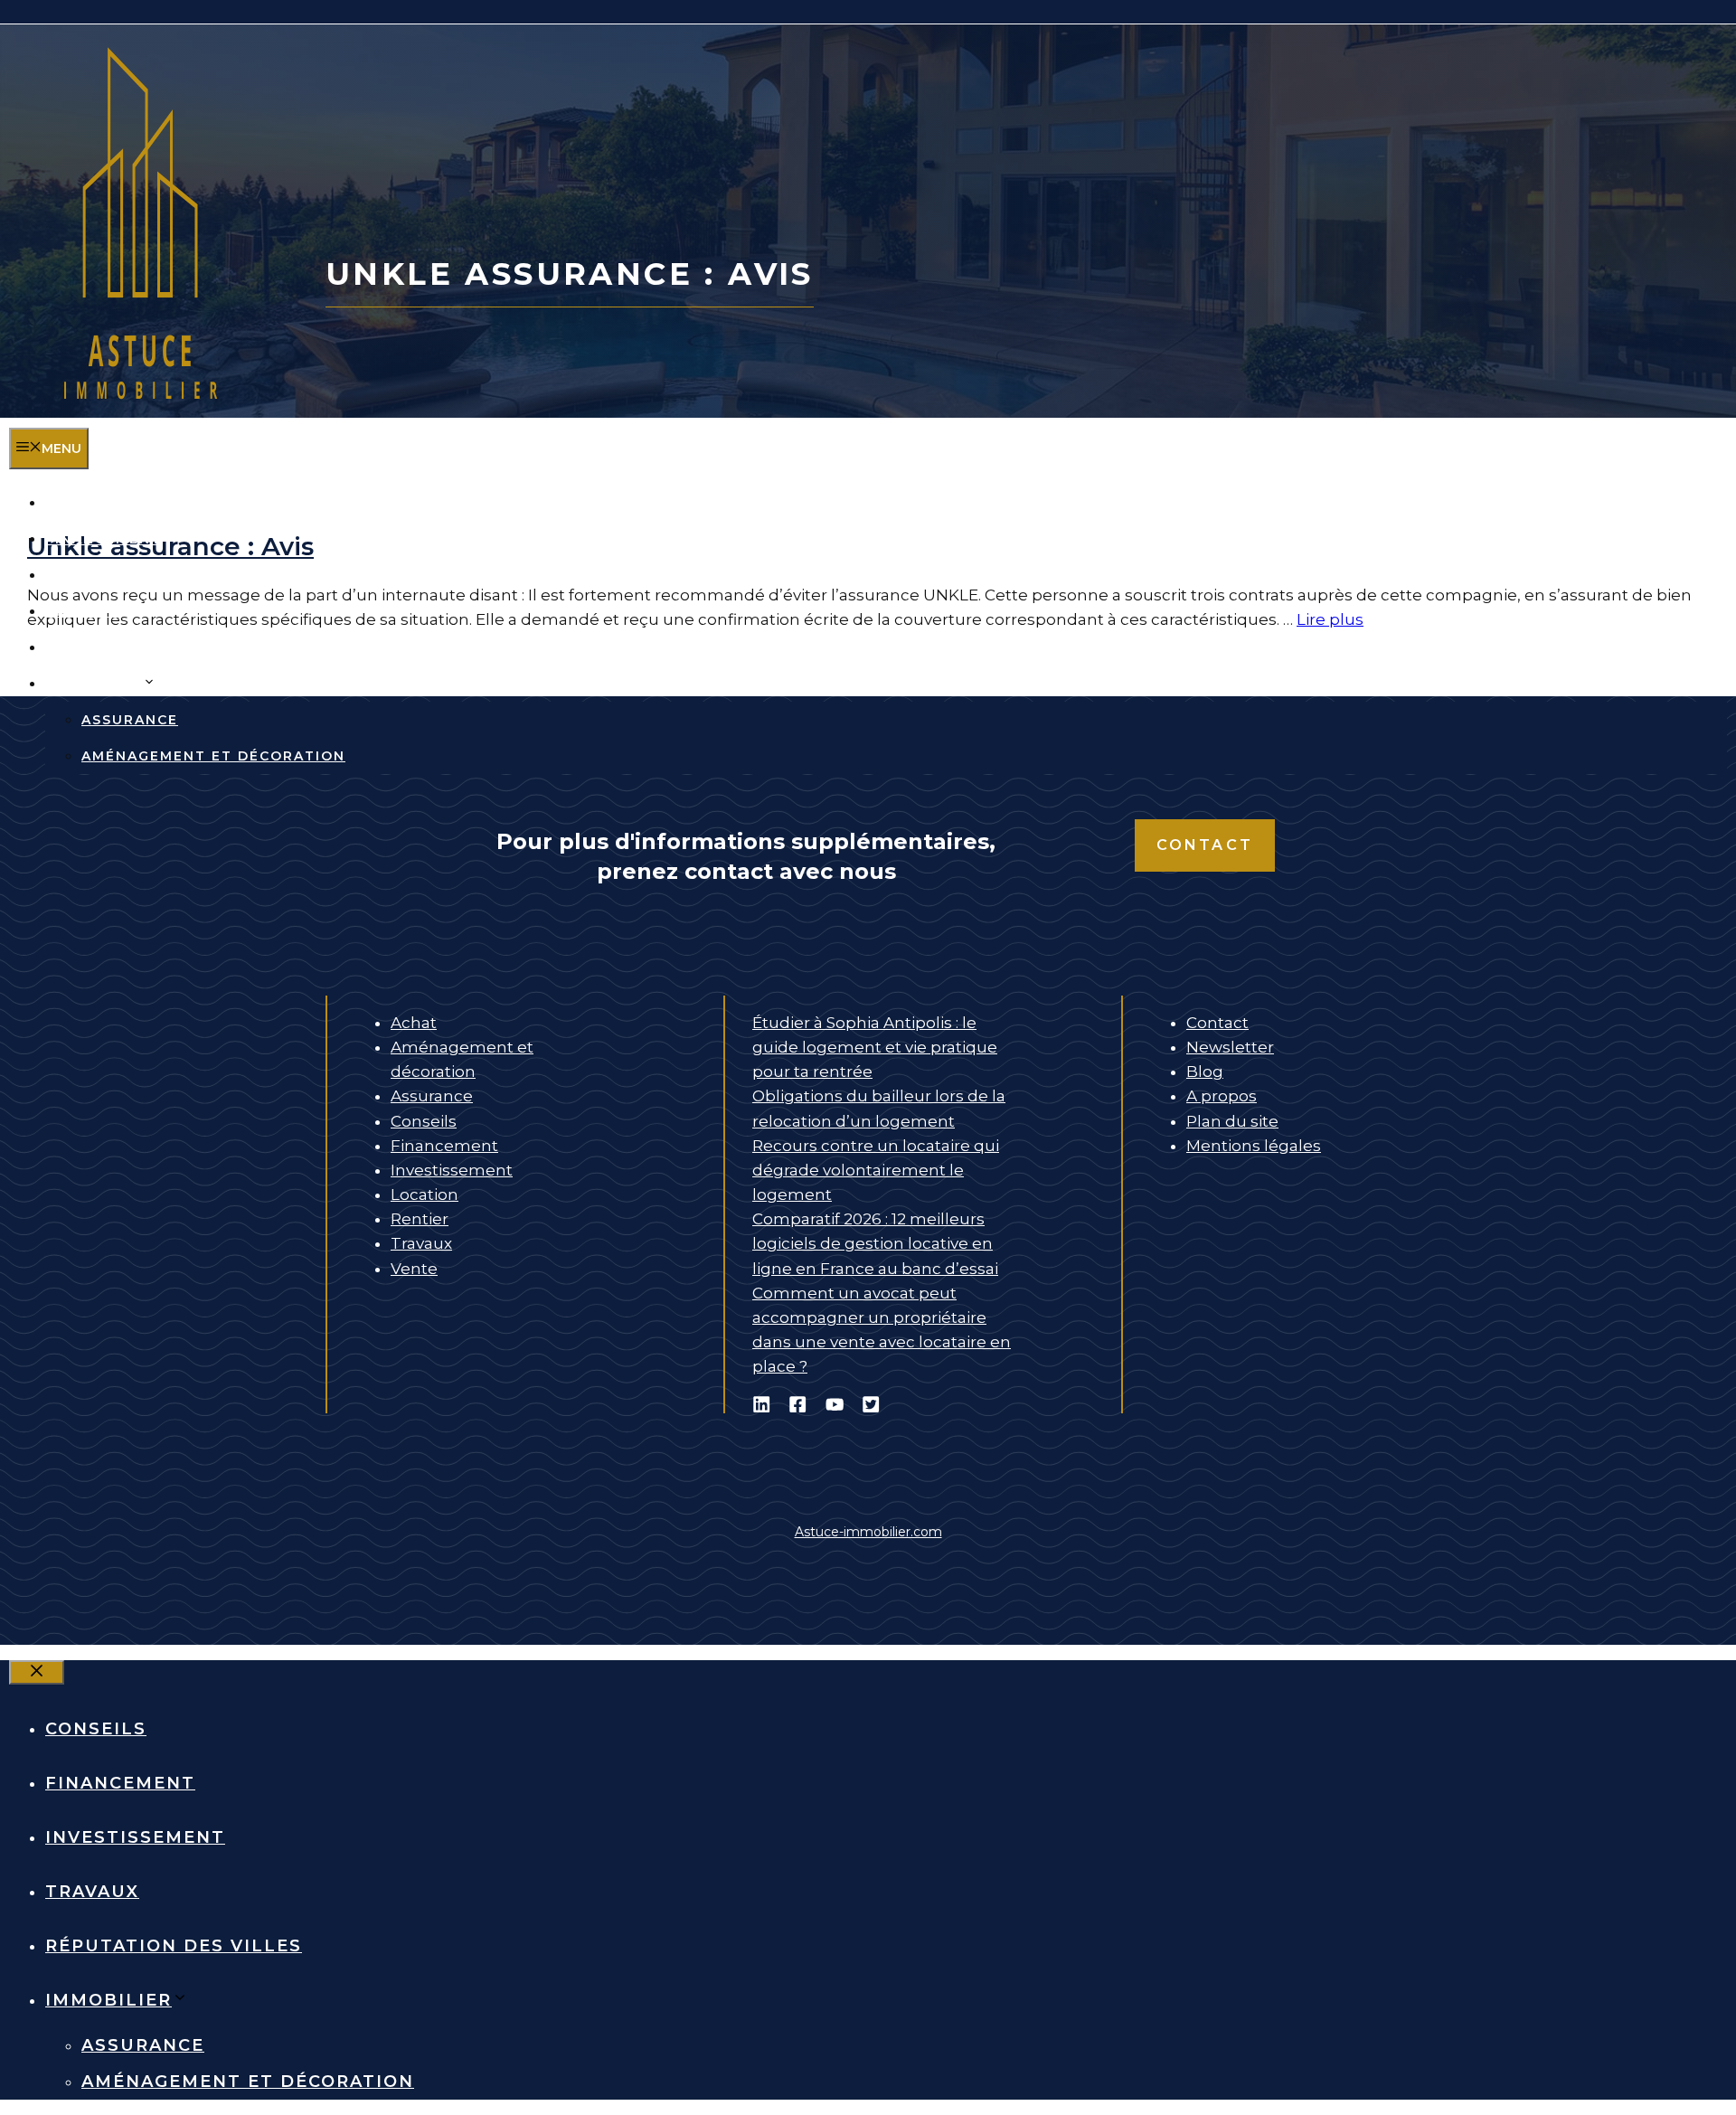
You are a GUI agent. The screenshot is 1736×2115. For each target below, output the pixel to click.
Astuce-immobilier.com (868, 1532)
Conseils (85, 503)
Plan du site (1232, 1121)
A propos (1222, 1096)
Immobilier (94, 684)
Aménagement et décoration (213, 756)
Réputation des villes (147, 647)
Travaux (82, 611)
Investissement (115, 575)
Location (425, 1194)
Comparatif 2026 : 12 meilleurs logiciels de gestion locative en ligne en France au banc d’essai (875, 1243)
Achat (414, 1023)
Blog (1205, 1072)
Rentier (420, 1219)
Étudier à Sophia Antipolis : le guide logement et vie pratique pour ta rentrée (875, 1047)
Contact (1205, 845)
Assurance (130, 720)
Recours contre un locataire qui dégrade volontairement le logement (876, 1170)
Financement (104, 539)
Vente (414, 1269)
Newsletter (1230, 1047)
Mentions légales (1254, 1146)
